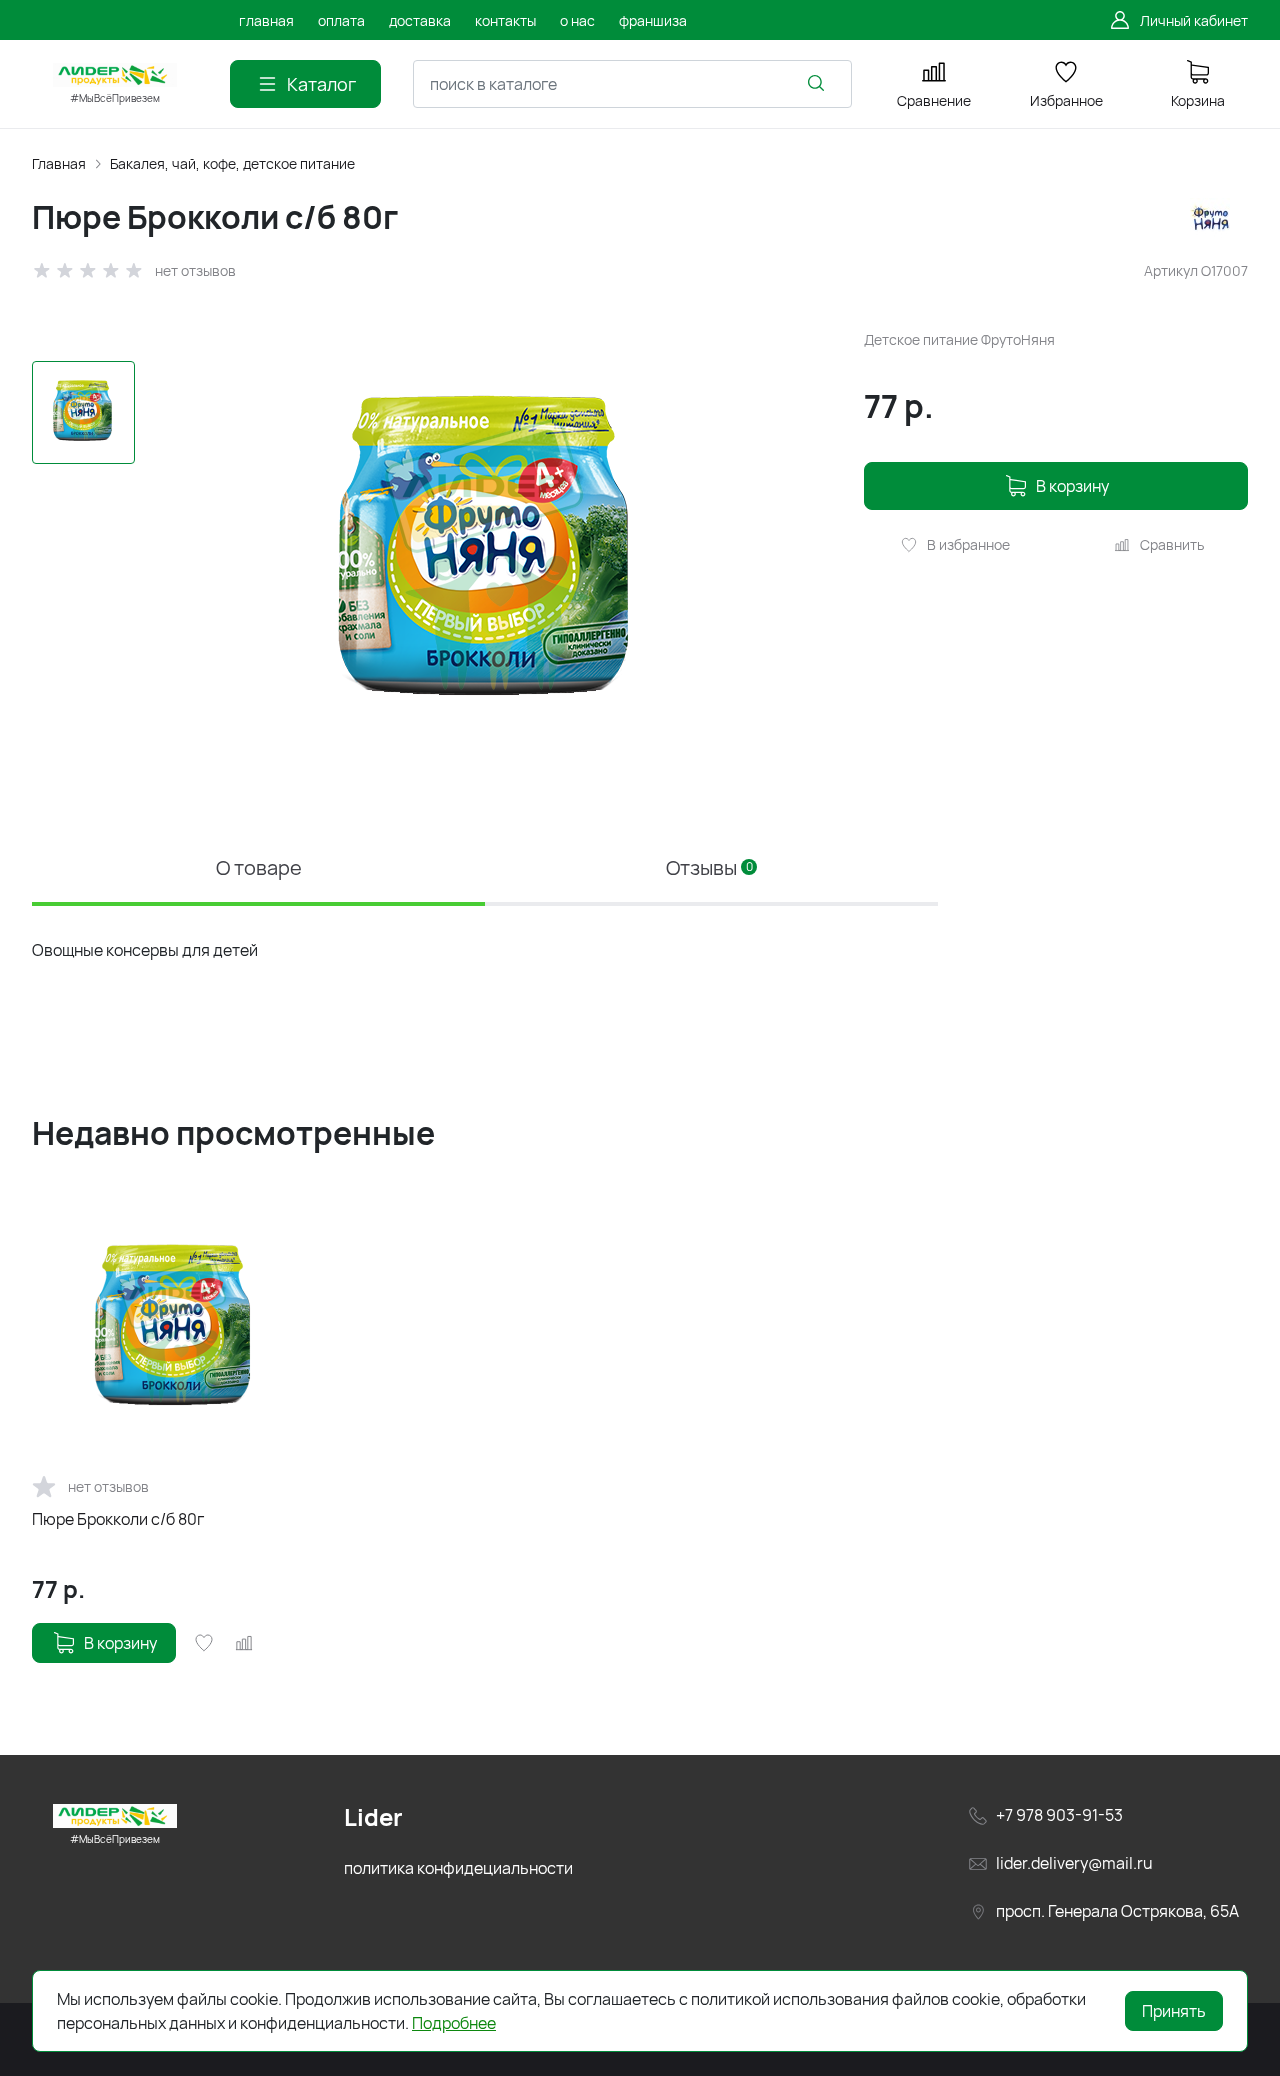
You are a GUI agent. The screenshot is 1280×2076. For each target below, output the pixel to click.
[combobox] (632, 84)
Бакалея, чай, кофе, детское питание (232, 163)
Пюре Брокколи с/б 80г (118, 1519)
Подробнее (454, 2023)
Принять (1174, 2011)
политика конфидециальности (458, 1868)
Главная (59, 163)
